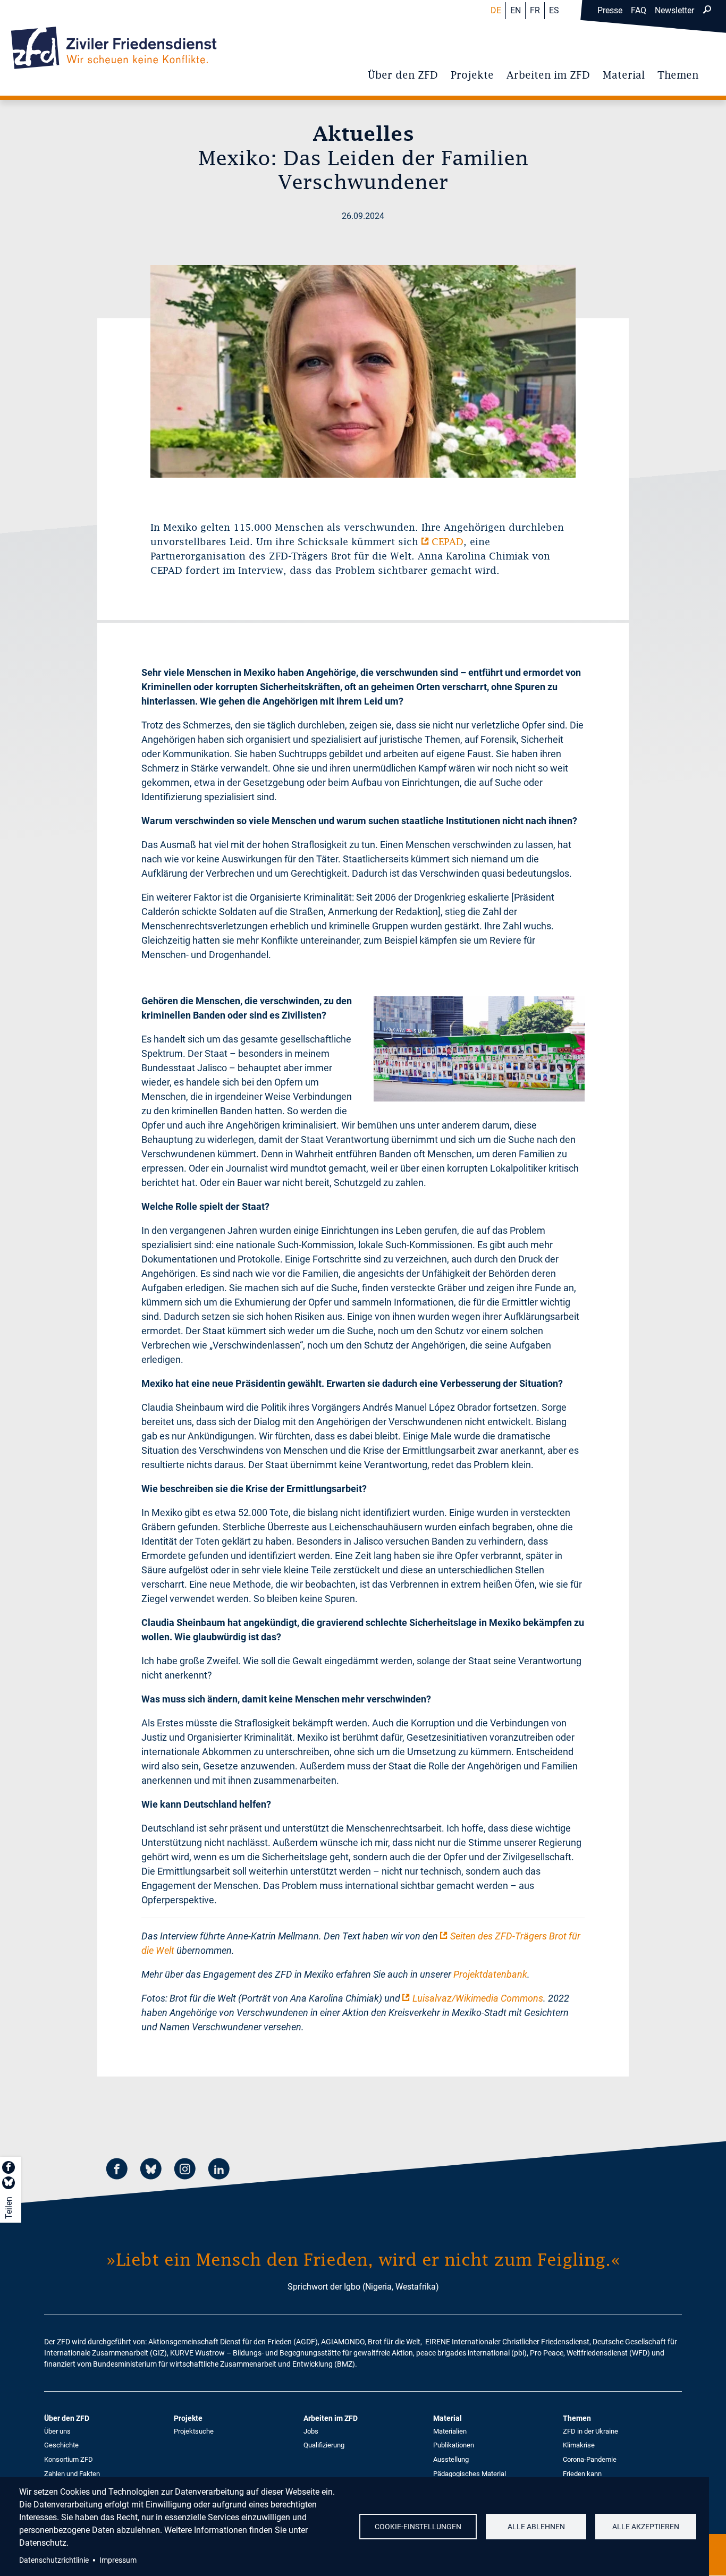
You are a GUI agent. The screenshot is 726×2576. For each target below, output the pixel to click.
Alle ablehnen (536, 2527)
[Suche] (707, 11)
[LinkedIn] (219, 2170)
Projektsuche (194, 2431)
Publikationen (454, 2445)
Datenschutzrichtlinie (54, 2560)
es (554, 10)
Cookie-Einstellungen (418, 2527)
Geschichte (61, 2445)
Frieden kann (582, 2474)
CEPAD (448, 542)
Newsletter (674, 10)
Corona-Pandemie (590, 2459)
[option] (363, 371)
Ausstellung (451, 2459)
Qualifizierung (324, 2445)
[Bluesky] (151, 2170)
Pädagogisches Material (470, 2474)
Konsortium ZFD (69, 2459)
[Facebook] (117, 2170)
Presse (610, 10)
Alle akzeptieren (646, 2527)
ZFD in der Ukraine (590, 2431)
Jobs (311, 2431)
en (516, 10)
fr (535, 10)
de (496, 10)
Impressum (118, 2560)
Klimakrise (579, 2445)
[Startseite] (114, 48)
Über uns (57, 2431)
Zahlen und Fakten (72, 2474)
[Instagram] (185, 2170)
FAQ (639, 10)
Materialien (450, 2431)
